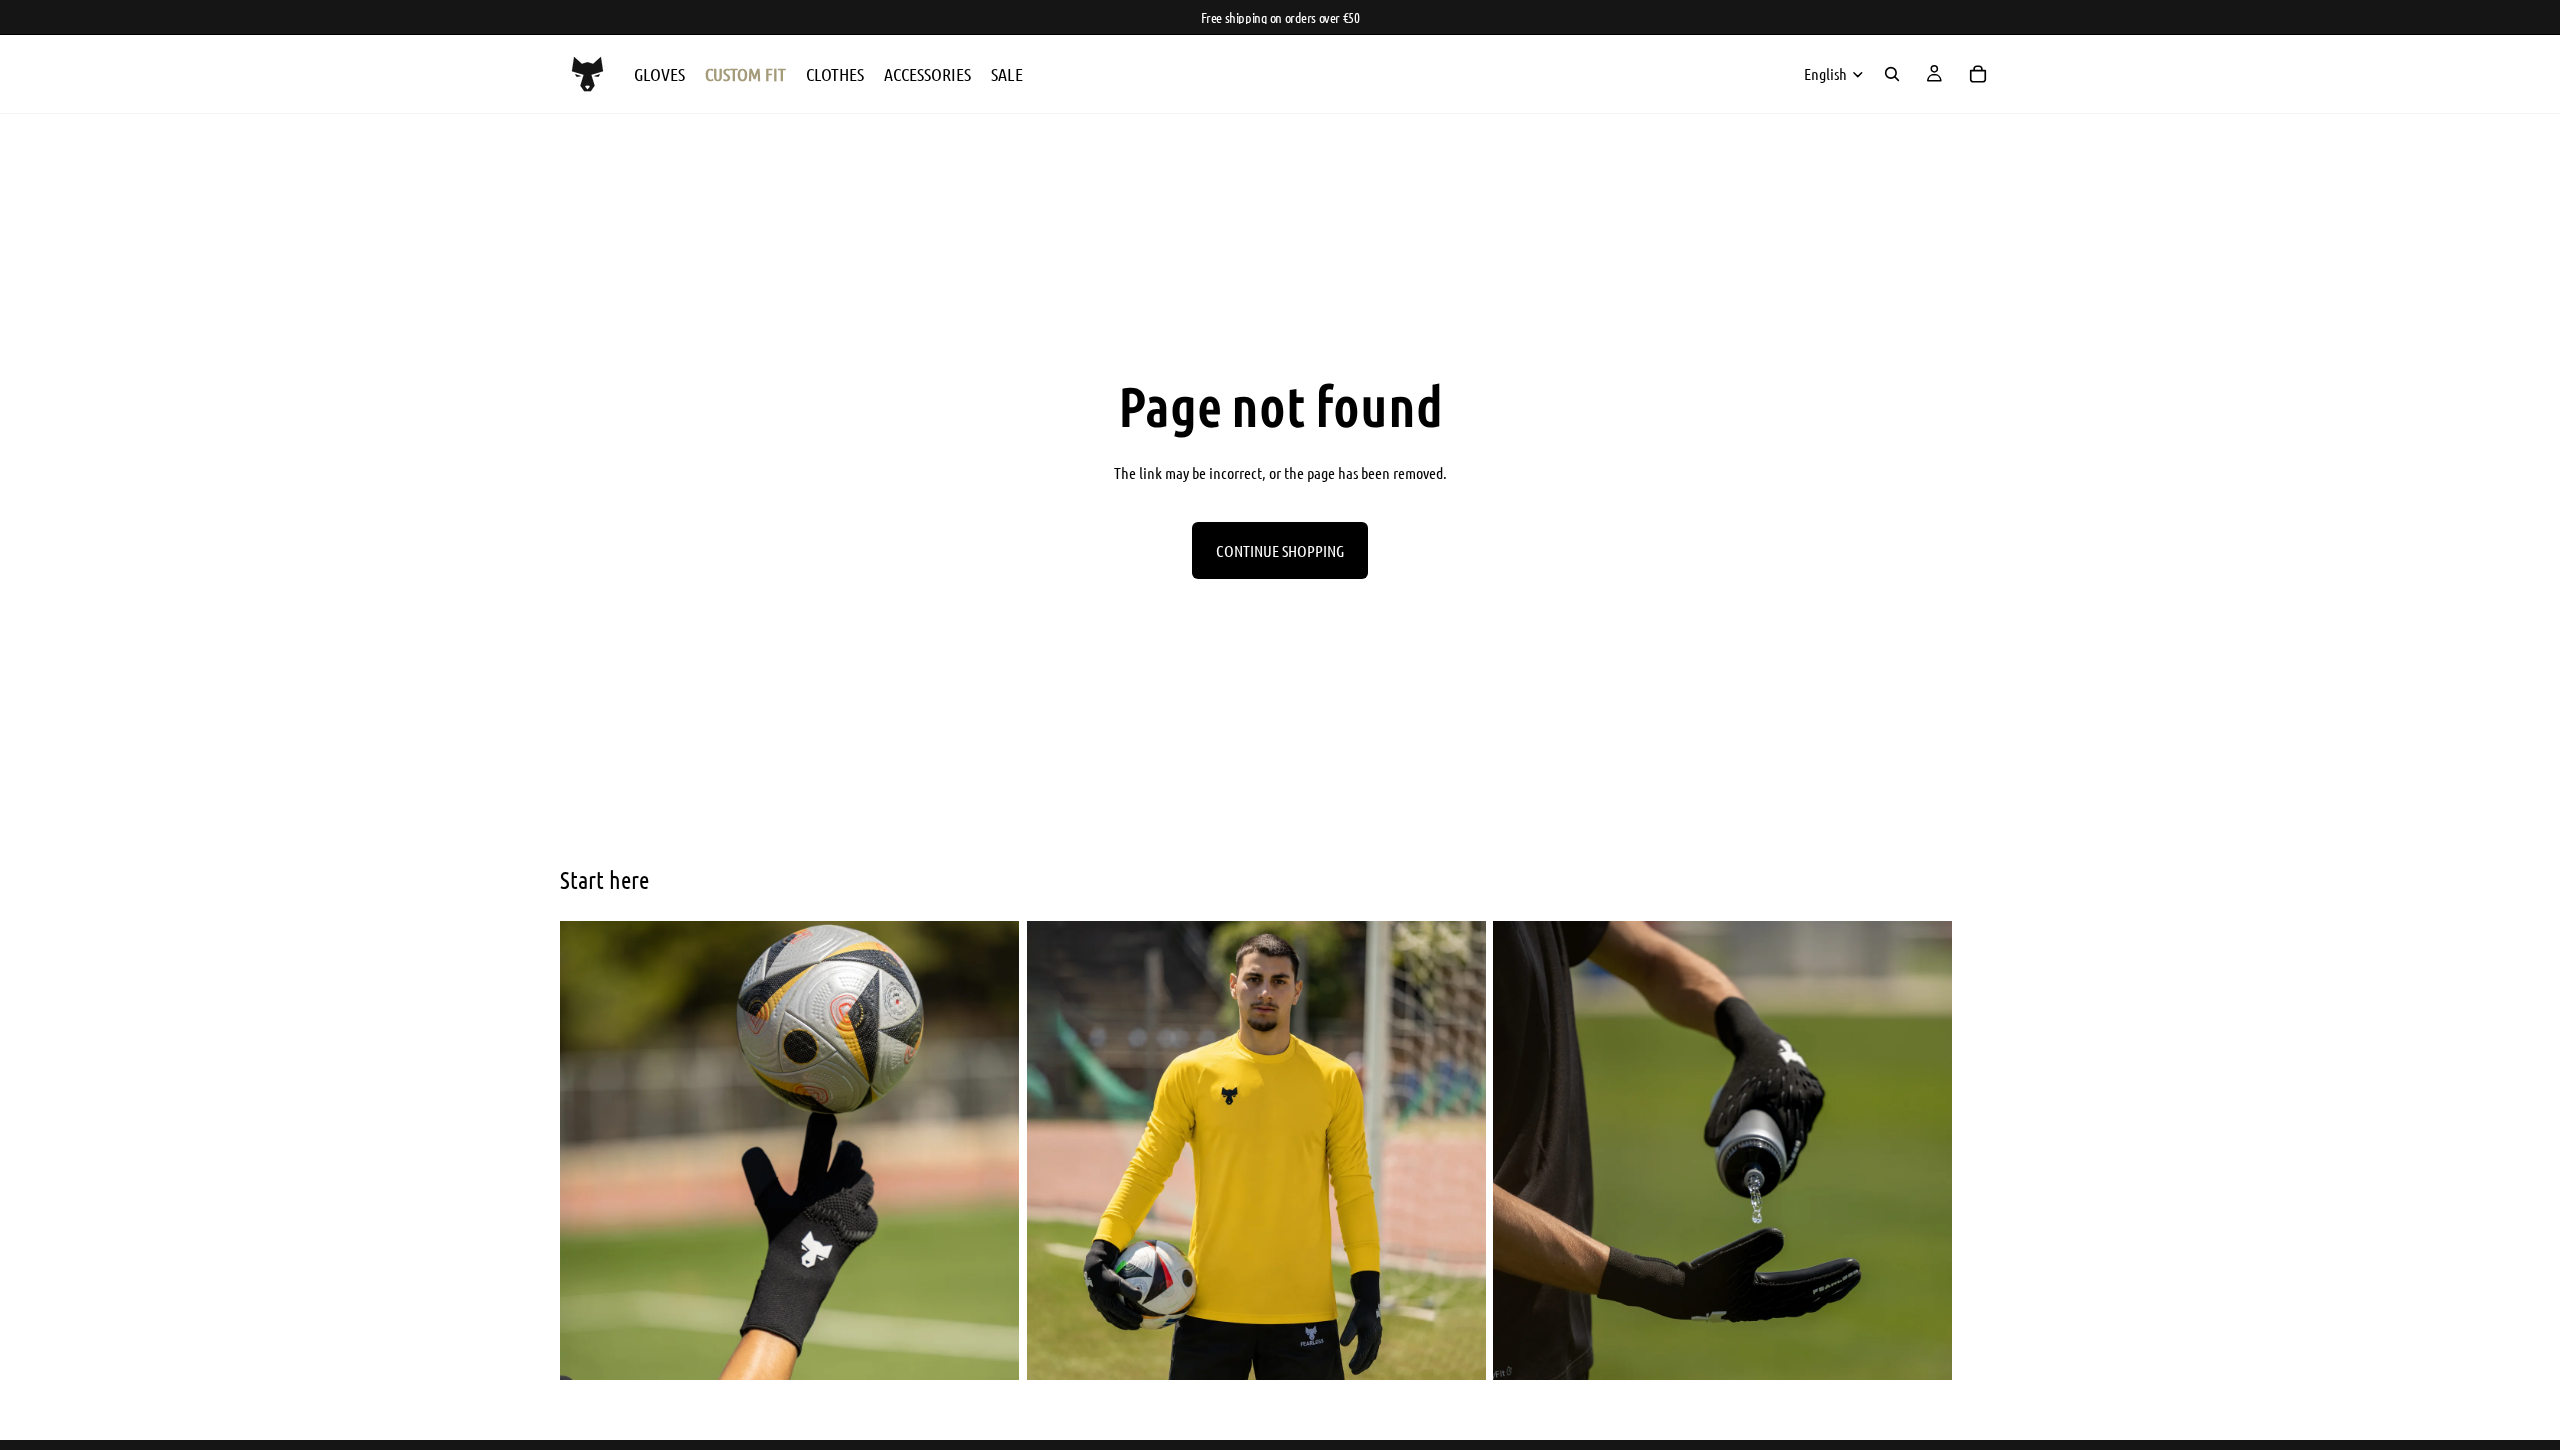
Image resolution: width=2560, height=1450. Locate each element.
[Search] (1892, 74)
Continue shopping (1280, 550)
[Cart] (1978, 74)
